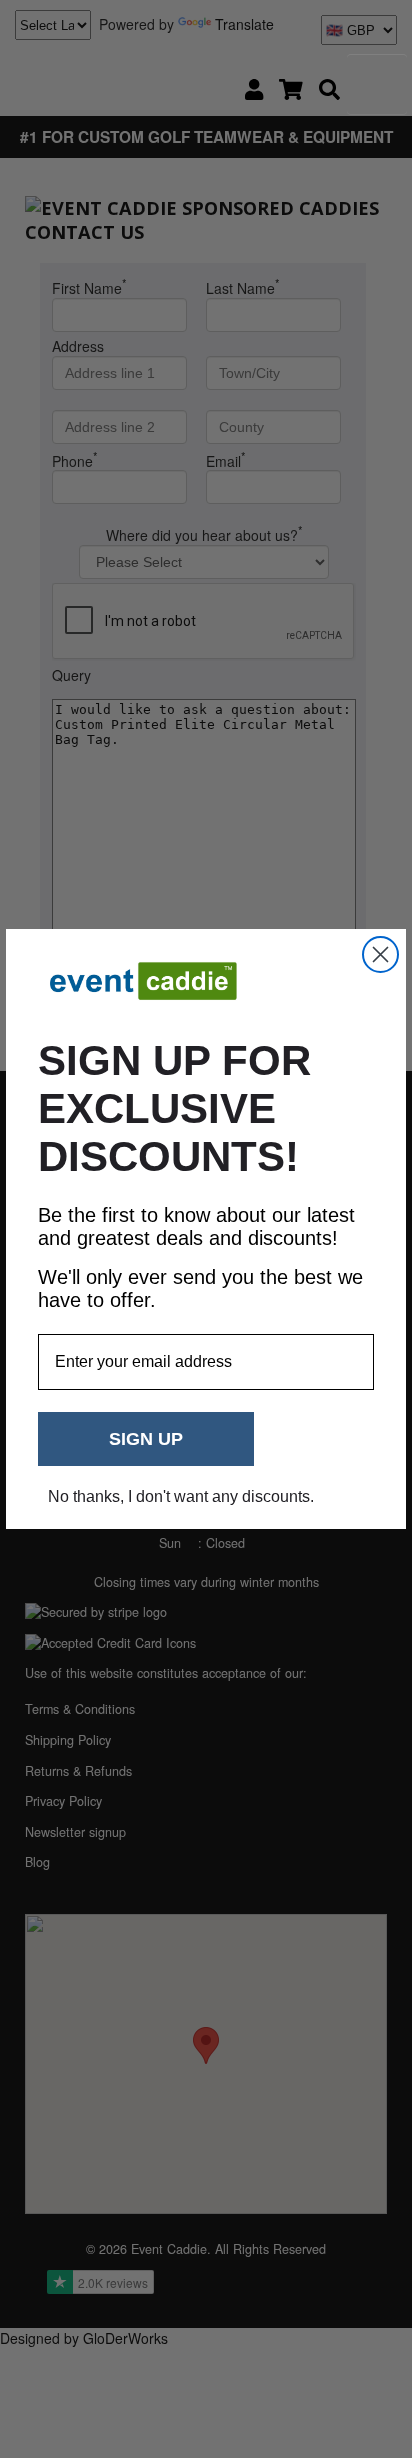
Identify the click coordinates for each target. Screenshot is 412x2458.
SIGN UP (146, 1439)
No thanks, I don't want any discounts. (181, 1496)
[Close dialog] (380, 954)
